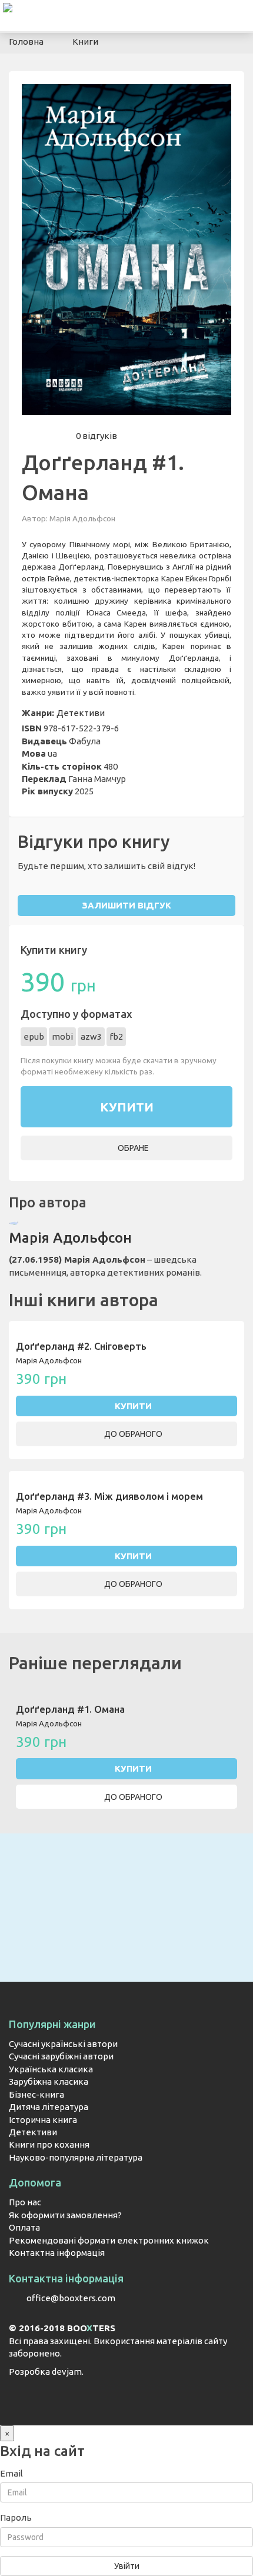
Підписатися (126, 1943)
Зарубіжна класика (49, 2081)
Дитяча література (49, 2107)
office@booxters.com (71, 2298)
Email (11, 2473)
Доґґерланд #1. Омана (70, 1709)
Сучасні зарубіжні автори (61, 2056)
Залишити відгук (126, 905)
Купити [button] (127, 1107)
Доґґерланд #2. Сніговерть (81, 1346)
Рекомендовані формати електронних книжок (109, 2240)
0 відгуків (96, 436)
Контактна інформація (57, 2253)
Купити (133, 1406)
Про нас (25, 2202)
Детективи (81, 713)
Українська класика (51, 2069)
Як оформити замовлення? (65, 2215)
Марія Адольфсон (82, 518)
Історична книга (43, 2120)
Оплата (24, 2227)
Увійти (127, 2566)
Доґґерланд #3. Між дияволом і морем (109, 1496)
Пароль (16, 2517)
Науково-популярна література (76, 2157)
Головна (26, 41)
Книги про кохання (49, 2144)
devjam (67, 2372)
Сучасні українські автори (63, 2044)
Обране (132, 1148)
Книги (85, 41)
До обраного (132, 1434)
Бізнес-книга (36, 2094)
